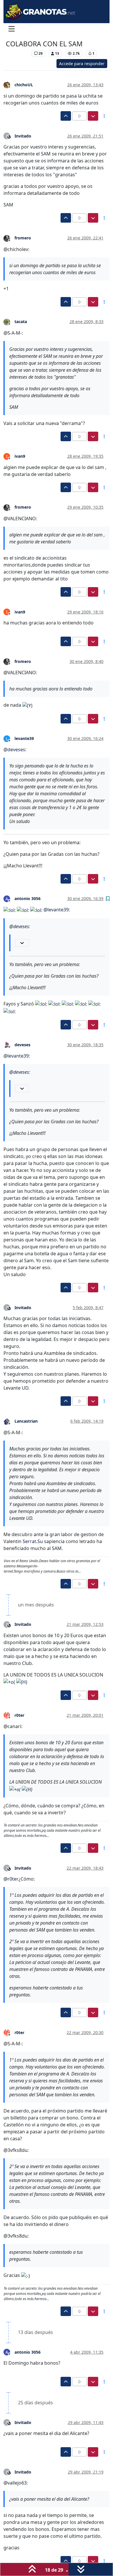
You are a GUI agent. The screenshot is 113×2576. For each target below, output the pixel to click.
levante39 (24, 738)
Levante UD (17, 53)
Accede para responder (82, 64)
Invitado (23, 136)
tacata (21, 321)
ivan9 (20, 456)
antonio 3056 (28, 898)
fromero (23, 238)
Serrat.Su (33, 1541)
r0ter (19, 1715)
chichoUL (24, 85)
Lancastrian (26, 1421)
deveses (22, 1045)
